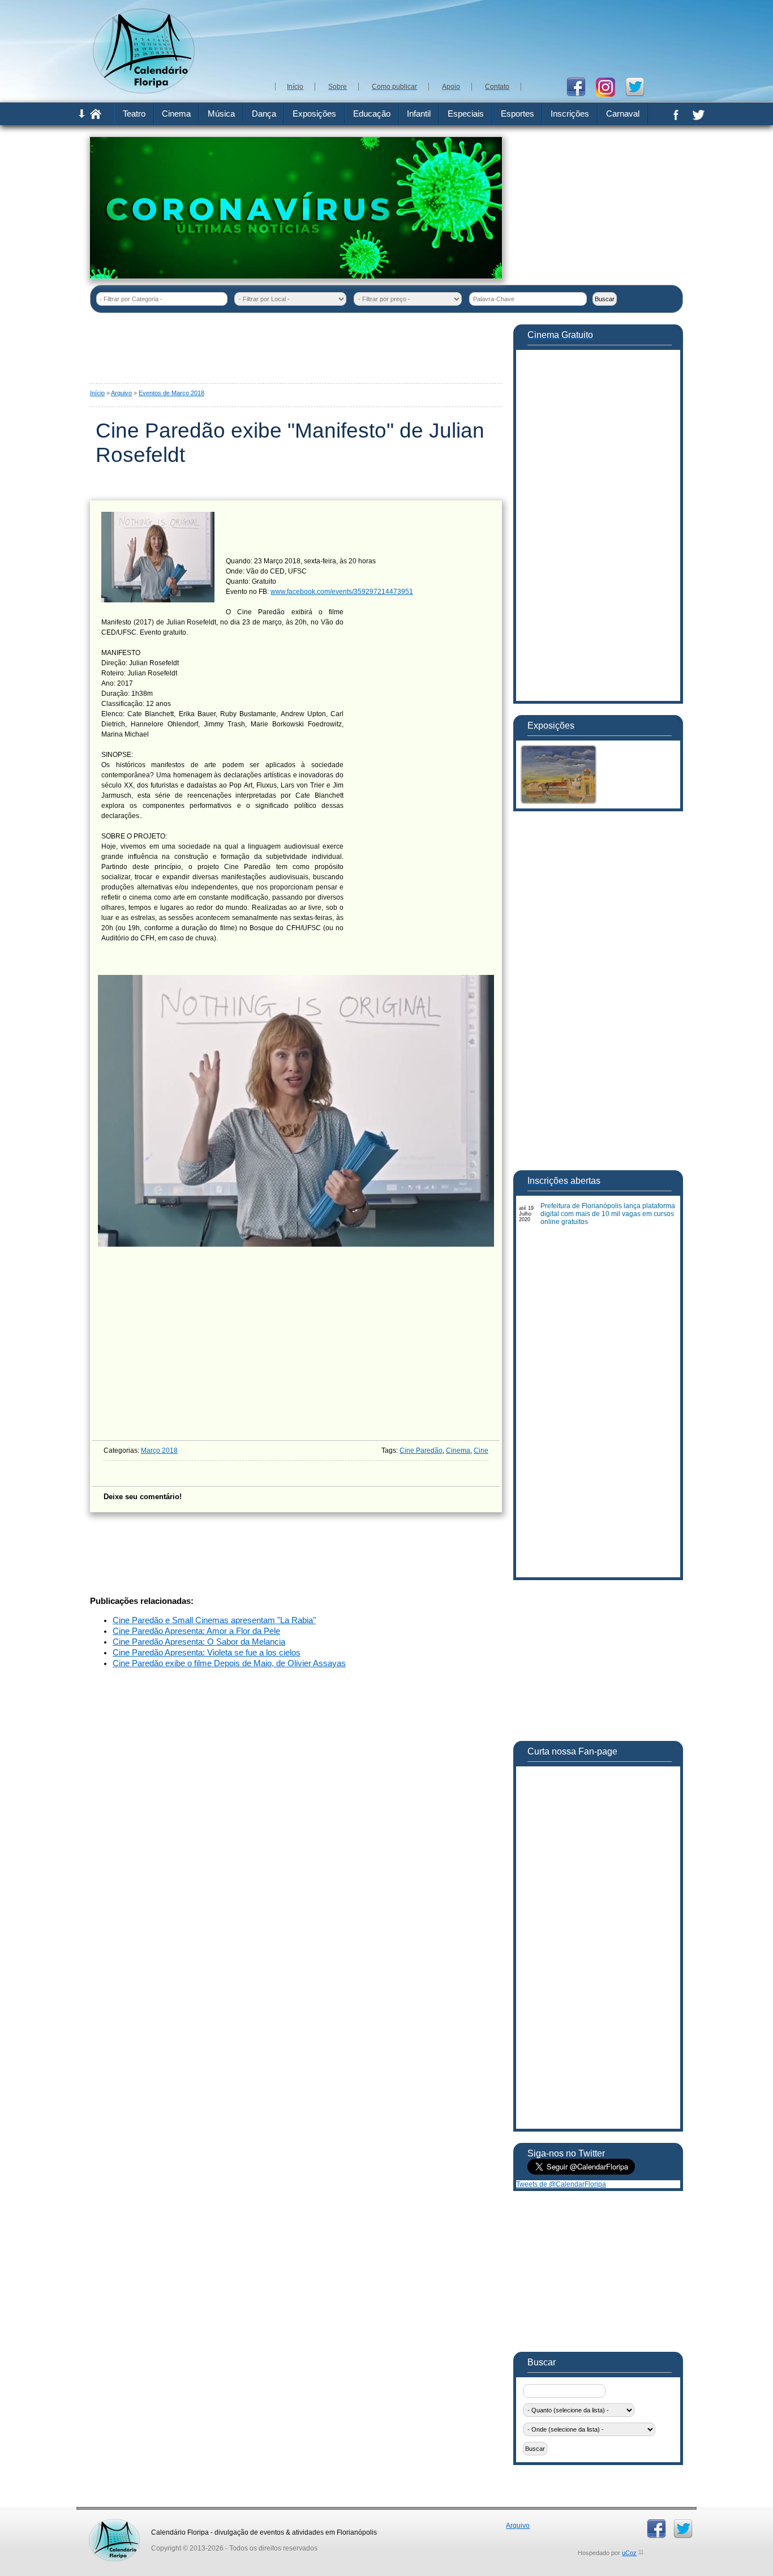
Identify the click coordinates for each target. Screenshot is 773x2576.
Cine (481, 1450)
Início (97, 393)
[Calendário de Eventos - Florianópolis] (144, 91)
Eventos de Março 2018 (171, 393)
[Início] (96, 117)
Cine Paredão (421, 1450)
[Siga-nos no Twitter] (639, 86)
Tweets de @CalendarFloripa (561, 2184)
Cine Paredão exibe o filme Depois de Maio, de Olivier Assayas (229, 1663)
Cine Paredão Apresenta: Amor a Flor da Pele (196, 1631)
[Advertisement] (477, 40)
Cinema (458, 1450)
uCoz (629, 2553)
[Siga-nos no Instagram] (610, 86)
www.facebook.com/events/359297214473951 (342, 592)
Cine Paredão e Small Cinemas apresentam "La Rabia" (214, 1620)
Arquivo (121, 393)
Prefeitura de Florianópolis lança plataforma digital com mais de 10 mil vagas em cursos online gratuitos (608, 1214)
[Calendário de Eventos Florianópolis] (114, 2523)
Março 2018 (159, 1450)
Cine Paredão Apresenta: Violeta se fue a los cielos (207, 1653)
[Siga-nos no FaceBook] (580, 86)
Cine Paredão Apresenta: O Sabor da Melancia (199, 1642)
